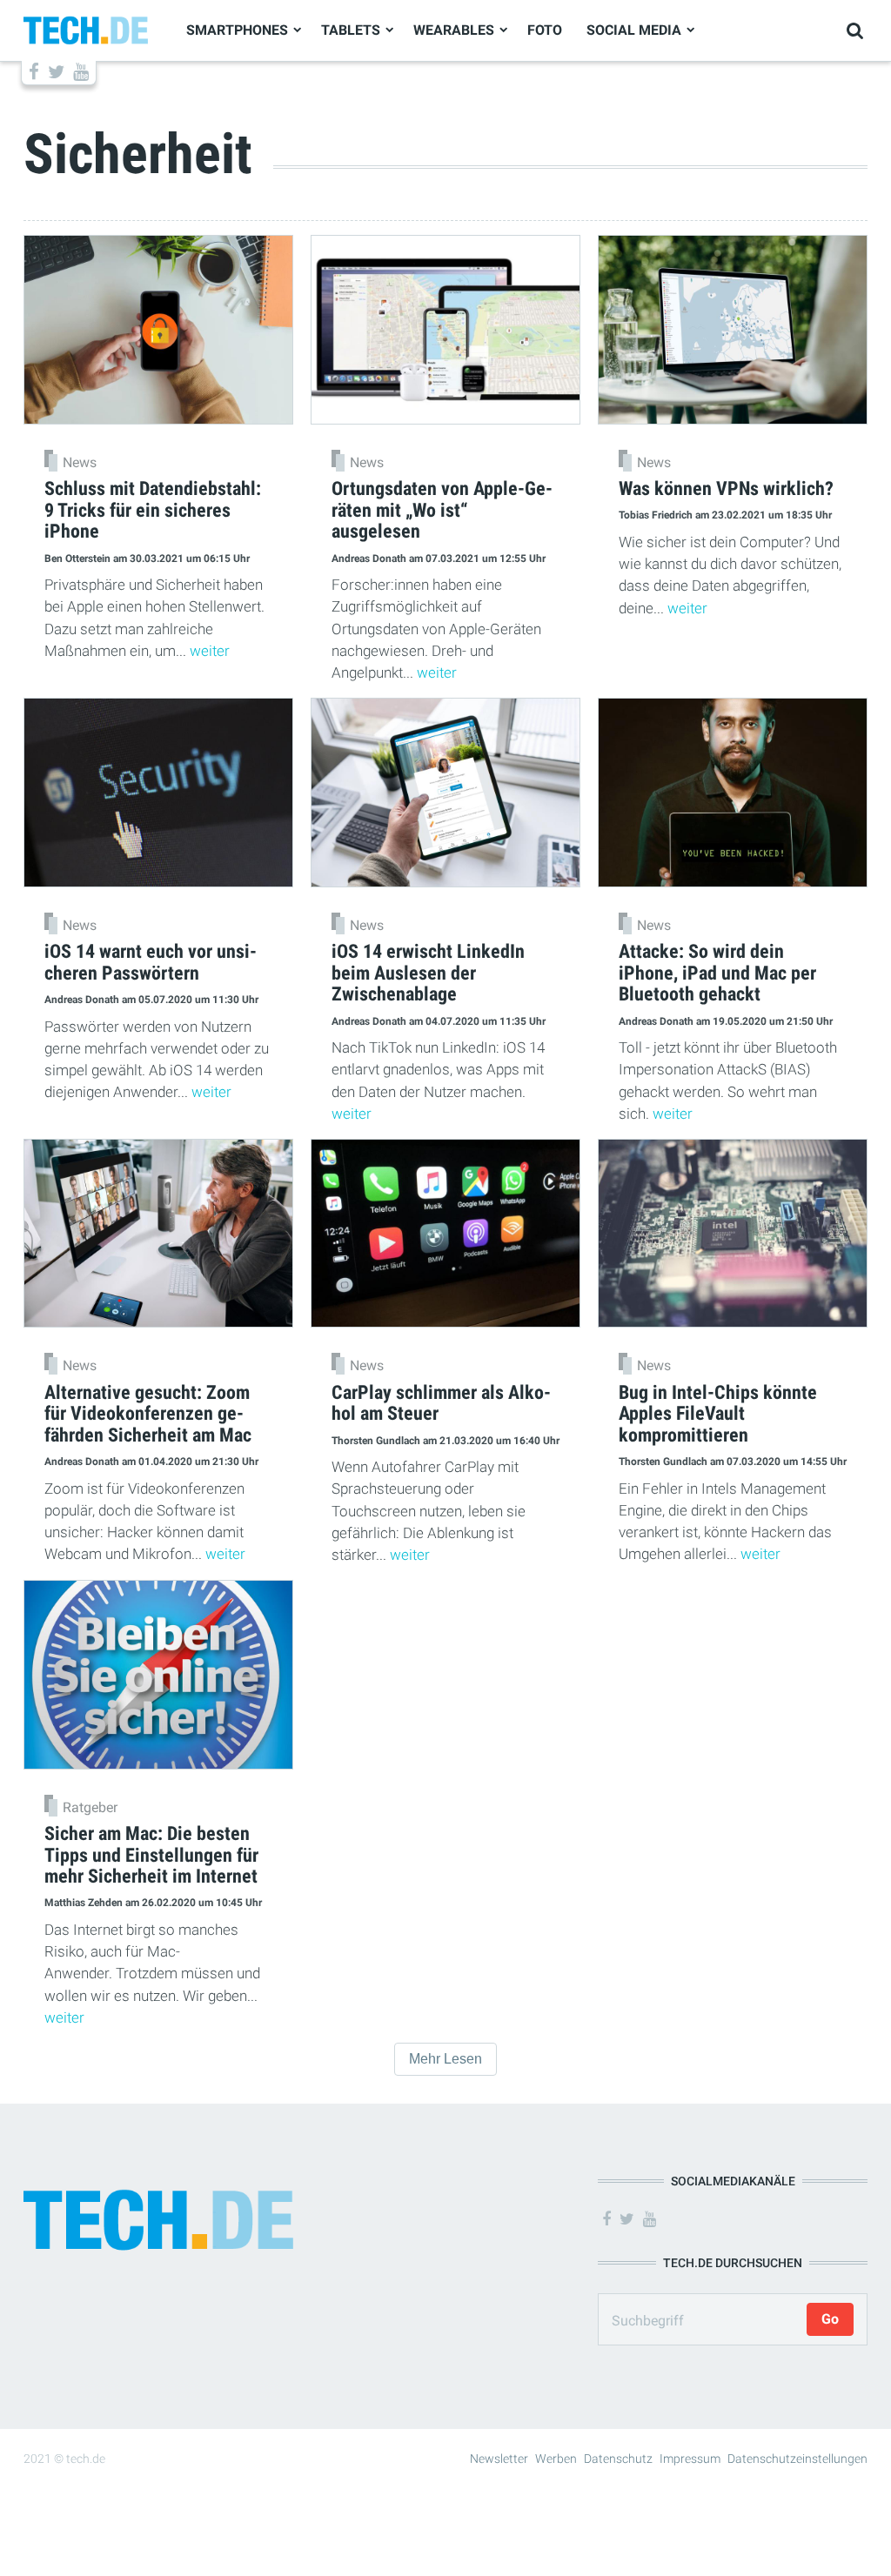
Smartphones (237, 30)
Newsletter (499, 2459)
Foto (545, 30)
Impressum (690, 2459)
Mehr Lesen (445, 2059)
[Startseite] (86, 29)
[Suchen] (855, 31)
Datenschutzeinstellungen (797, 2459)
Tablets (351, 30)
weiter (210, 651)
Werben (556, 2459)
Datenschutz (618, 2459)
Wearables (454, 30)
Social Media (634, 30)
